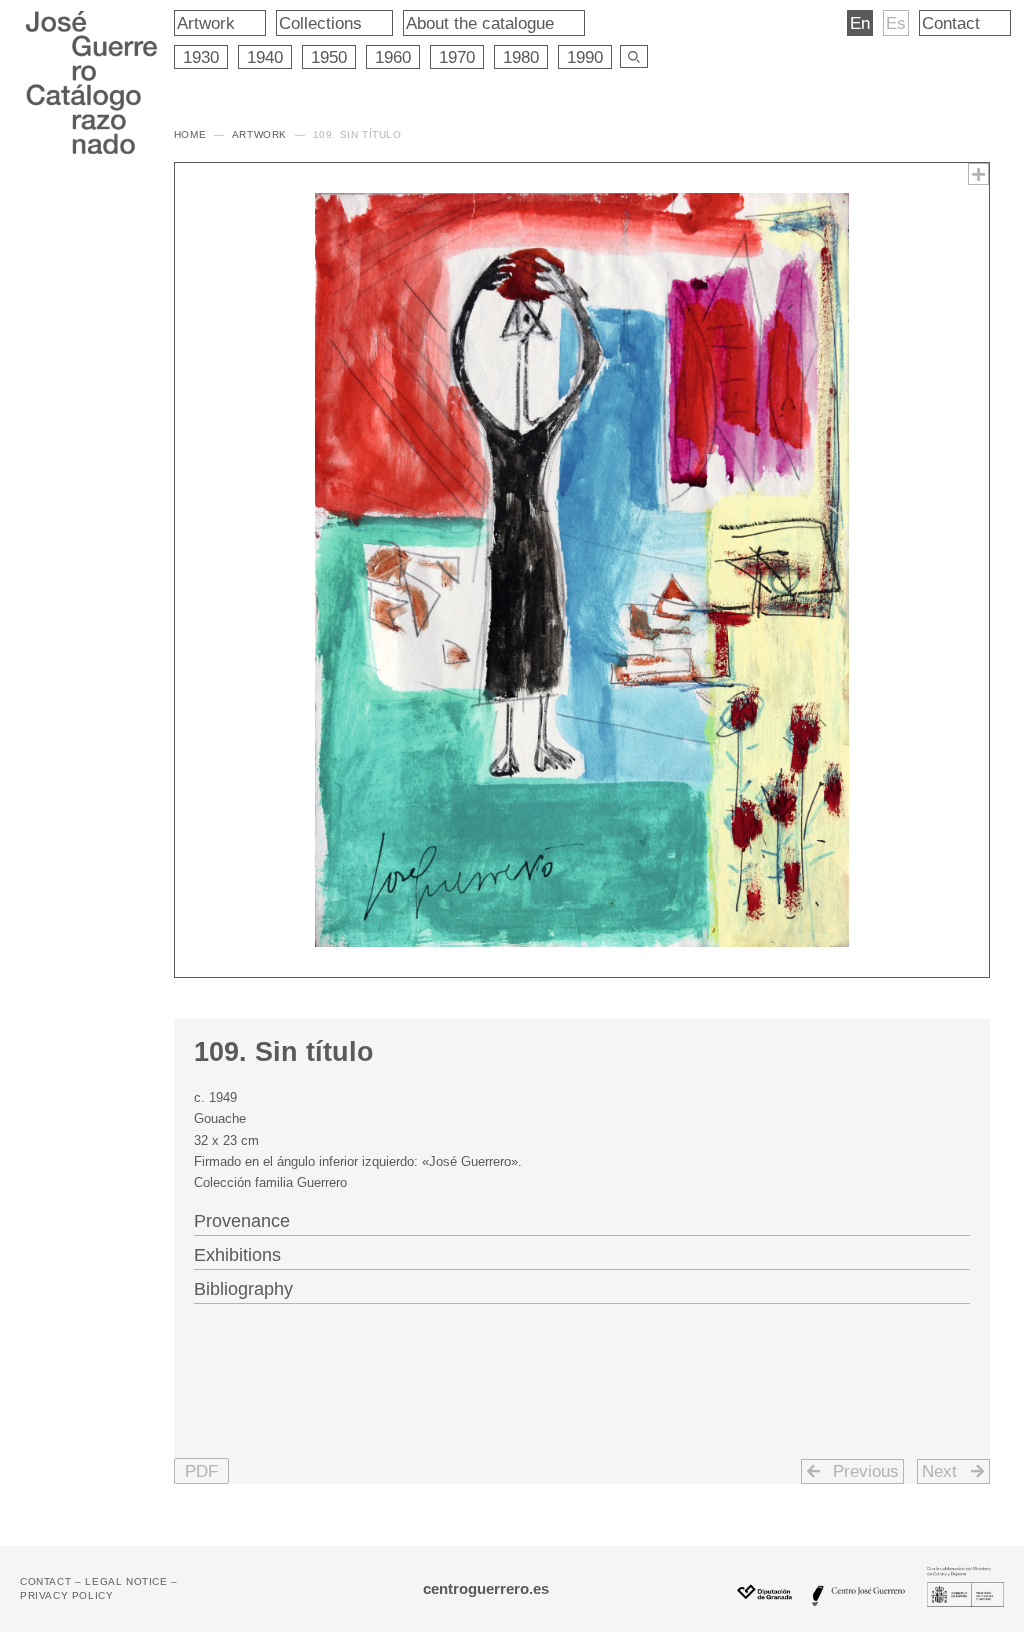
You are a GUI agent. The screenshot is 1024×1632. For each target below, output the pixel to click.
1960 (393, 57)
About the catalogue (480, 23)
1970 (457, 57)
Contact (951, 23)
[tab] (582, 1219)
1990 (585, 57)
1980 (521, 57)
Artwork (206, 23)
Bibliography (243, 1289)
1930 (201, 57)
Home (190, 134)
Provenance (242, 1221)
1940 (265, 57)
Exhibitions (237, 1255)
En (860, 23)
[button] (201, 1471)
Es (896, 23)
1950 (329, 57)
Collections (320, 23)
